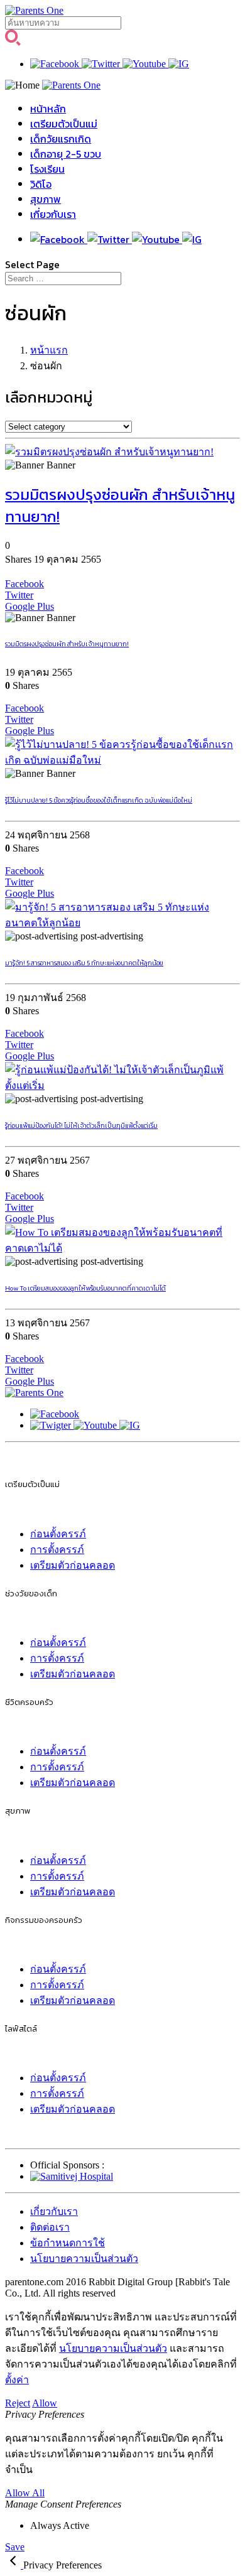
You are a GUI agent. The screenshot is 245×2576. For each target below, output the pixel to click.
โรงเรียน (47, 169)
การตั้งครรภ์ (57, 1550)
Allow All (25, 2493)
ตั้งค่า (17, 2380)
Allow (45, 2403)
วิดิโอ (41, 184)
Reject (18, 2403)
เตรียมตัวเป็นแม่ (64, 124)
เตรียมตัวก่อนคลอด (73, 1565)
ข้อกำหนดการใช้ (68, 2243)
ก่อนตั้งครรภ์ (58, 1534)
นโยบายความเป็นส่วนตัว (84, 2259)
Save (15, 2547)
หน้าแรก (49, 350)
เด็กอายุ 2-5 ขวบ (66, 154)
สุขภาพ (46, 199)
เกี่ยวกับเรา (53, 214)
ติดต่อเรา (50, 2227)
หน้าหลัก (48, 109)
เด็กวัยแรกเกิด (61, 139)
